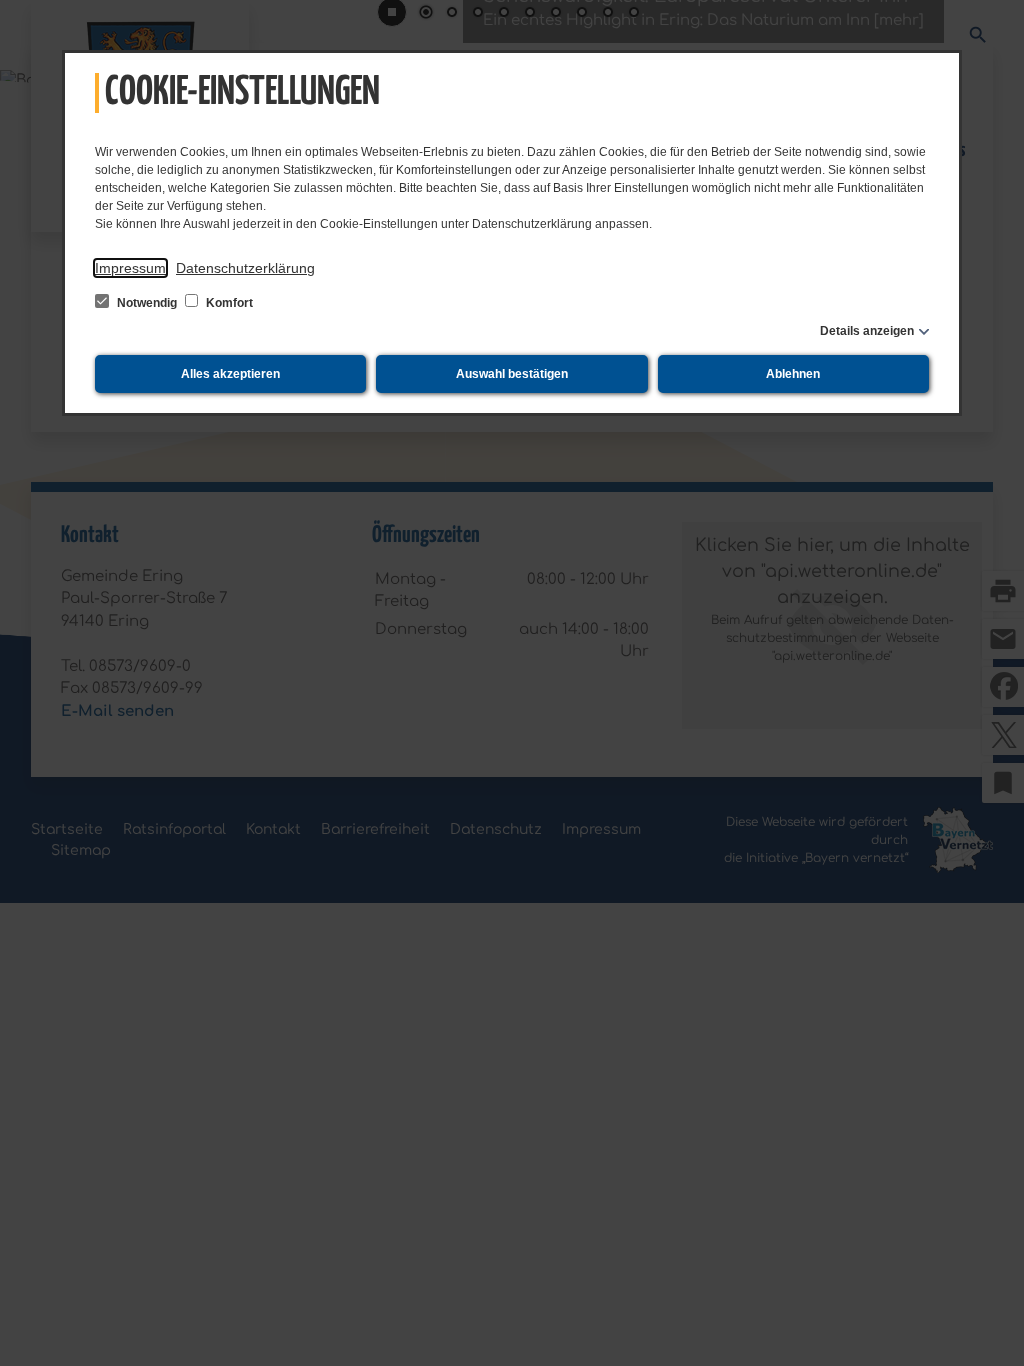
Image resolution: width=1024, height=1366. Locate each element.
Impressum (130, 268)
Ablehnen (793, 374)
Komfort (228, 303)
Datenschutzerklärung (245, 268)
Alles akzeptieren (230, 374)
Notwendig (147, 303)
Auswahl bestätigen (512, 374)
